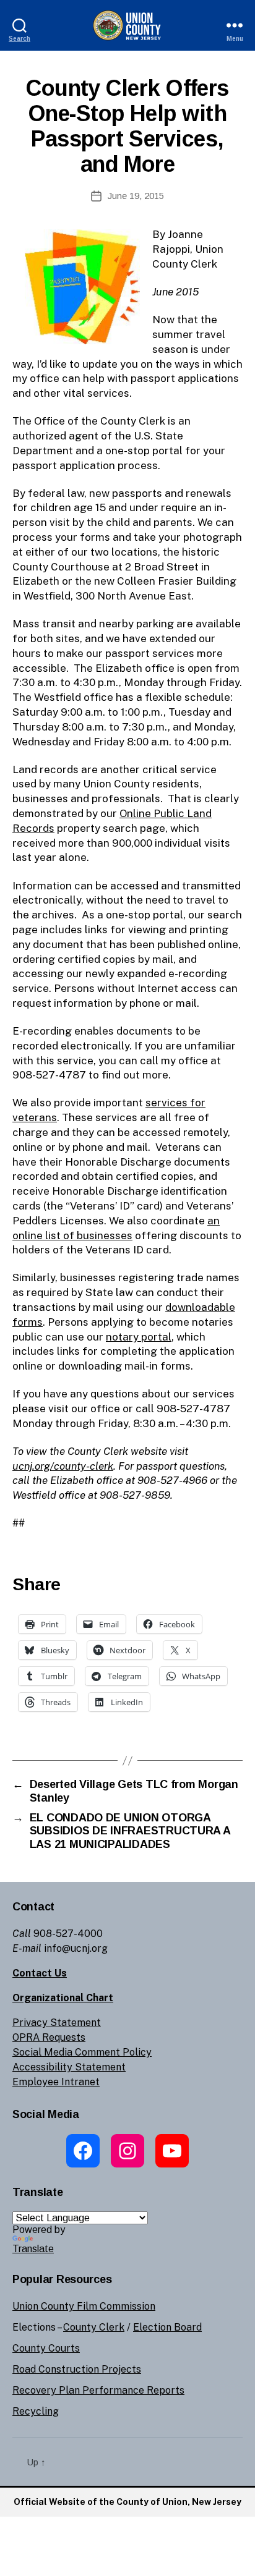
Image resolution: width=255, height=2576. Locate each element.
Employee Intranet (56, 2082)
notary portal (139, 1337)
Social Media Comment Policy (82, 2052)
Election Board (167, 2327)
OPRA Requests (49, 2037)
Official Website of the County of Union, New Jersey (127, 2502)
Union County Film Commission (84, 2306)
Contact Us (40, 1973)
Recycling (36, 2411)
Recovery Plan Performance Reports (98, 2390)
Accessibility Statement (69, 2067)
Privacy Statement (57, 2023)
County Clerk (94, 2327)
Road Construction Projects (77, 2369)
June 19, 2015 (136, 196)
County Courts (46, 2348)
